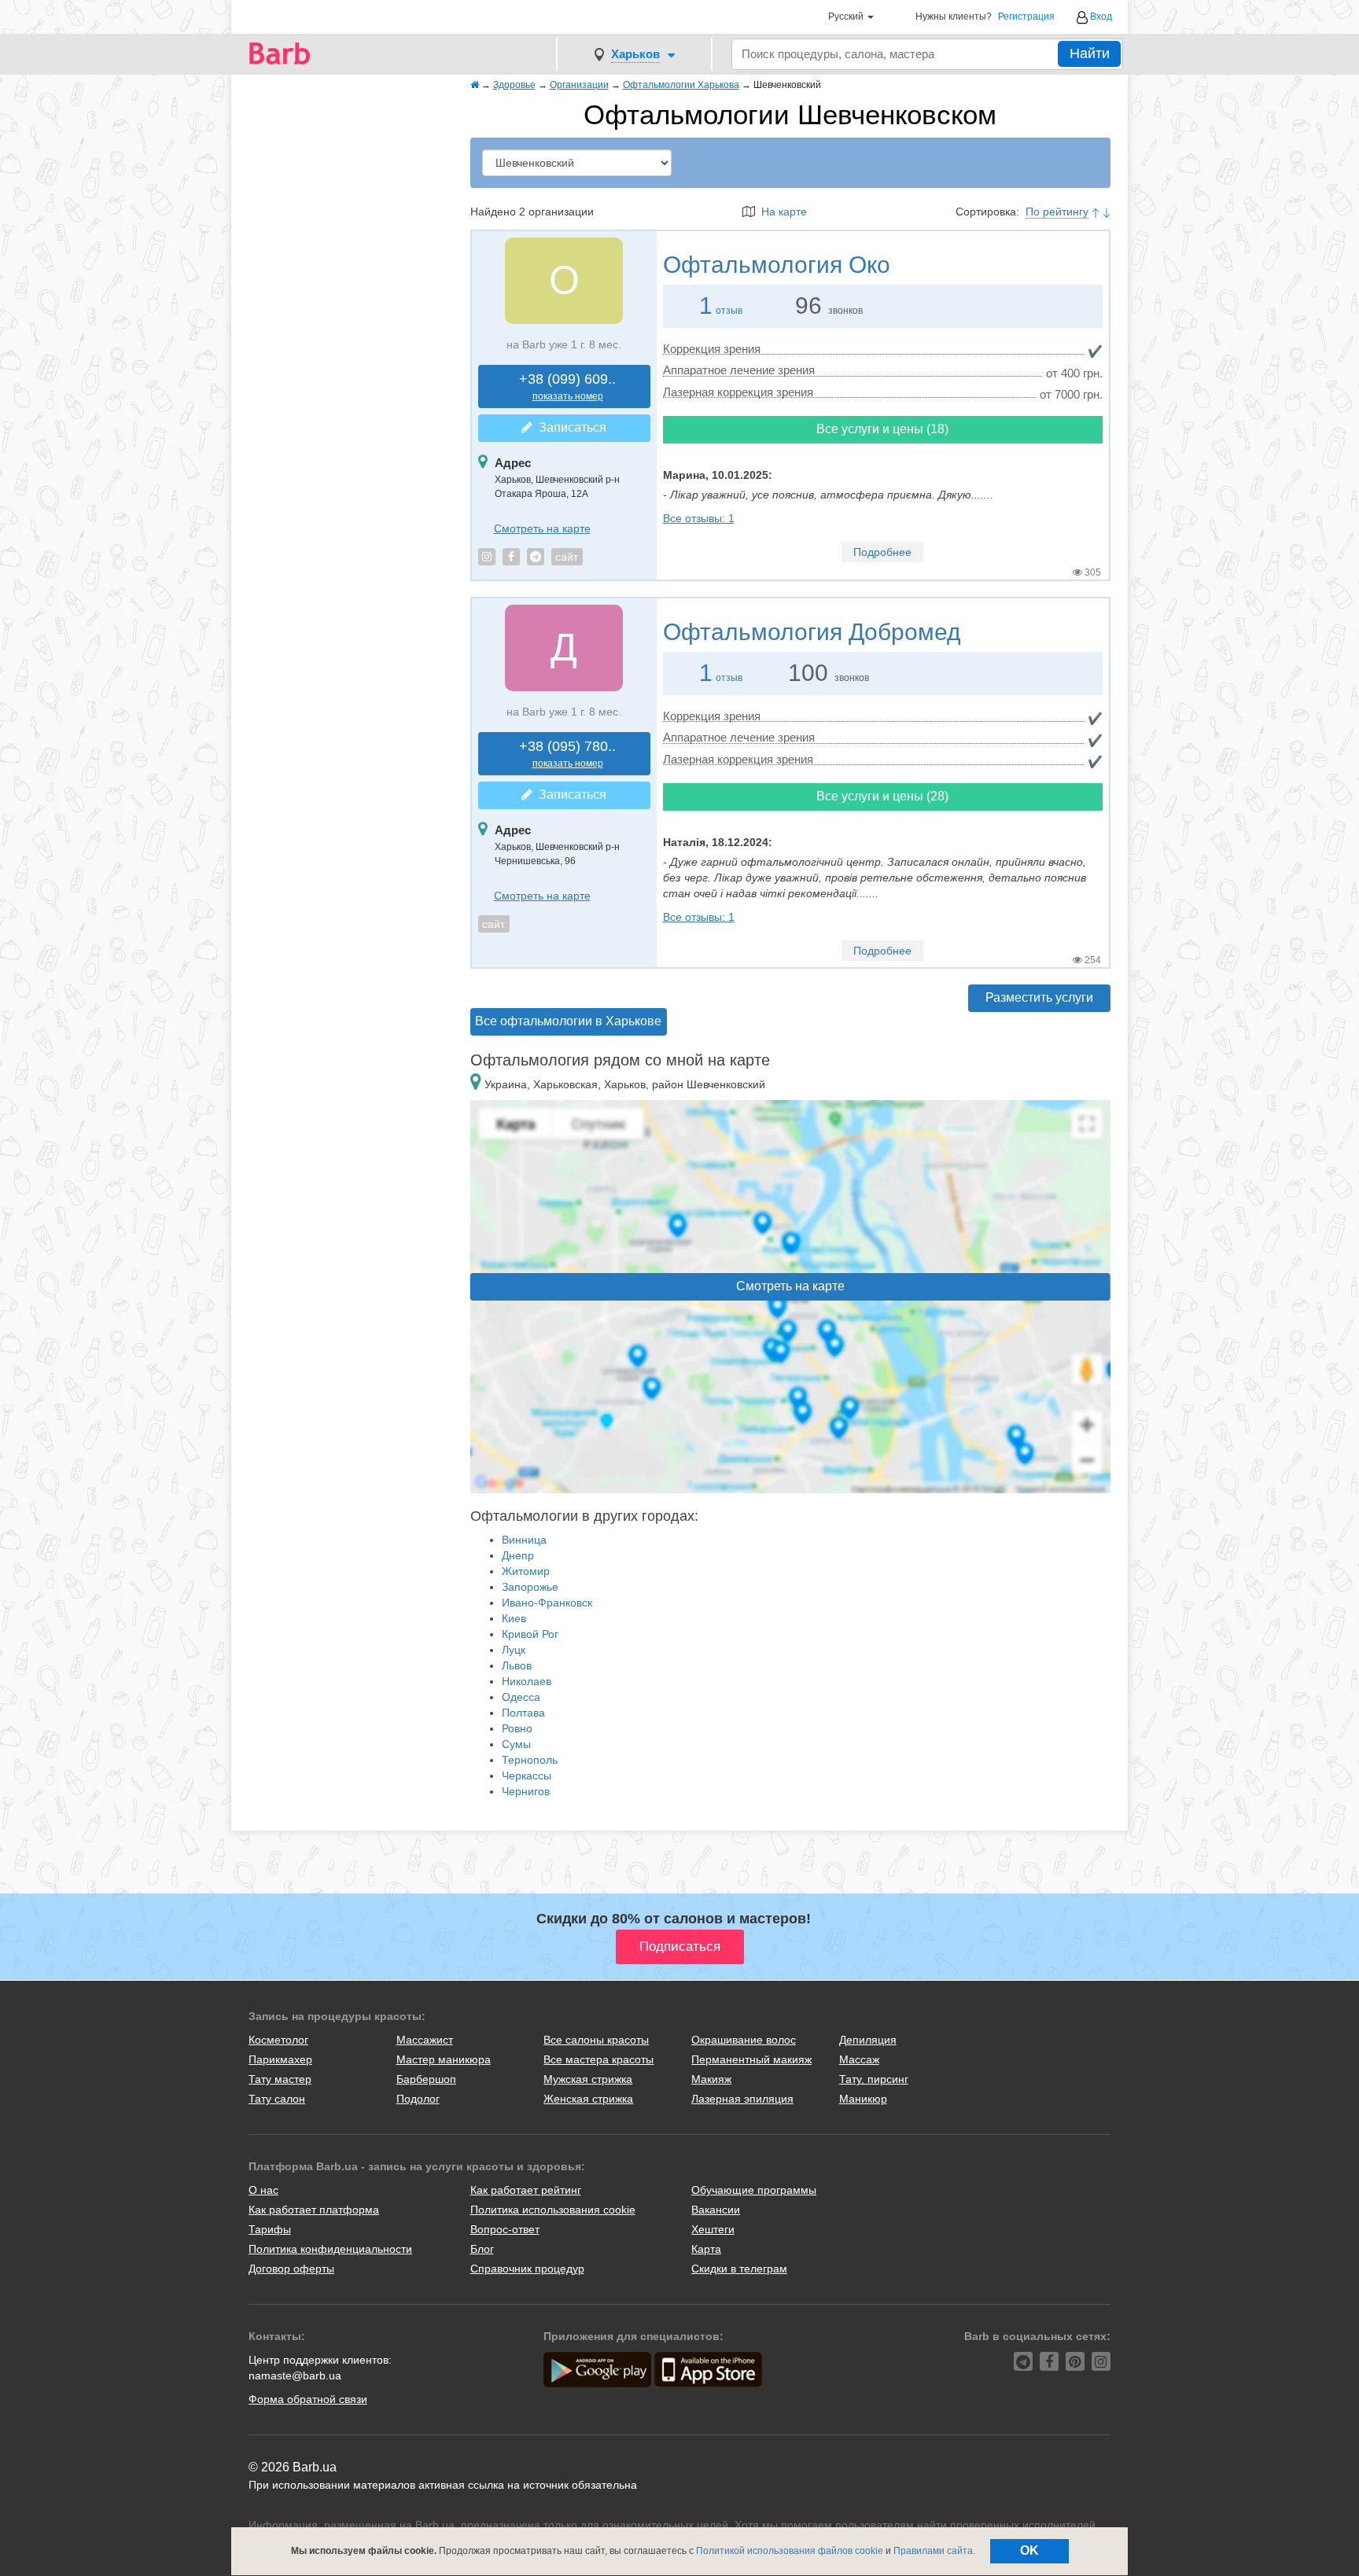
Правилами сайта (933, 2551)
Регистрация (1026, 17)
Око (777, 265)
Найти (1090, 53)
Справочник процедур (527, 2269)
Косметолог (278, 2040)
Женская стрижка (588, 2099)
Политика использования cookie (553, 2210)
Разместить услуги (1039, 997)
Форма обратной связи (308, 2399)
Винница (524, 1540)
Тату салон (277, 2099)
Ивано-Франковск (547, 1603)
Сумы (516, 1744)
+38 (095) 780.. (567, 754)
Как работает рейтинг (526, 2190)
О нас (263, 2190)
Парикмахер (280, 2059)
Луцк (514, 1650)
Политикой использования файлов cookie (790, 2551)
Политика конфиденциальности (330, 2249)
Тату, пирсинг (874, 2079)
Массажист (425, 2040)
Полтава (523, 1713)
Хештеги (713, 2229)
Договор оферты (291, 2269)
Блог (482, 2249)
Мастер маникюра (444, 2059)
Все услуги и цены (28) (882, 796)
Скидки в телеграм (739, 2269)
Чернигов (526, 1791)
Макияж (711, 2079)
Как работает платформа (314, 2210)
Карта (706, 2249)
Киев (514, 1618)
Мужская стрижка (588, 2079)
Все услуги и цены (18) (882, 429)
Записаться (569, 427)
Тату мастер (280, 2079)
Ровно (517, 1728)
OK (1029, 2550)
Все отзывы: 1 (699, 518)
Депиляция (868, 2040)
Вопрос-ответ (505, 2229)
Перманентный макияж (751, 2059)
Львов (517, 1665)
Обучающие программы (754, 2190)
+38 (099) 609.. (567, 386)
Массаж (859, 2059)
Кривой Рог (530, 1634)
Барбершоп (426, 2079)
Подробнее (882, 552)
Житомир (526, 1571)
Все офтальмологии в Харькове (568, 1021)
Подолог (418, 2099)
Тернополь (530, 1760)
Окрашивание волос (744, 2040)
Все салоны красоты (596, 2040)
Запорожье (530, 1587)
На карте (781, 212)
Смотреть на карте (542, 528)
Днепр (518, 1555)
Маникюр (863, 2099)
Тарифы (270, 2229)
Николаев (527, 1681)
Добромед (812, 632)
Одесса (521, 1697)
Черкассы (527, 1776)
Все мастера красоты (598, 2059)
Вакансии (716, 2210)
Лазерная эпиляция (742, 2099)
